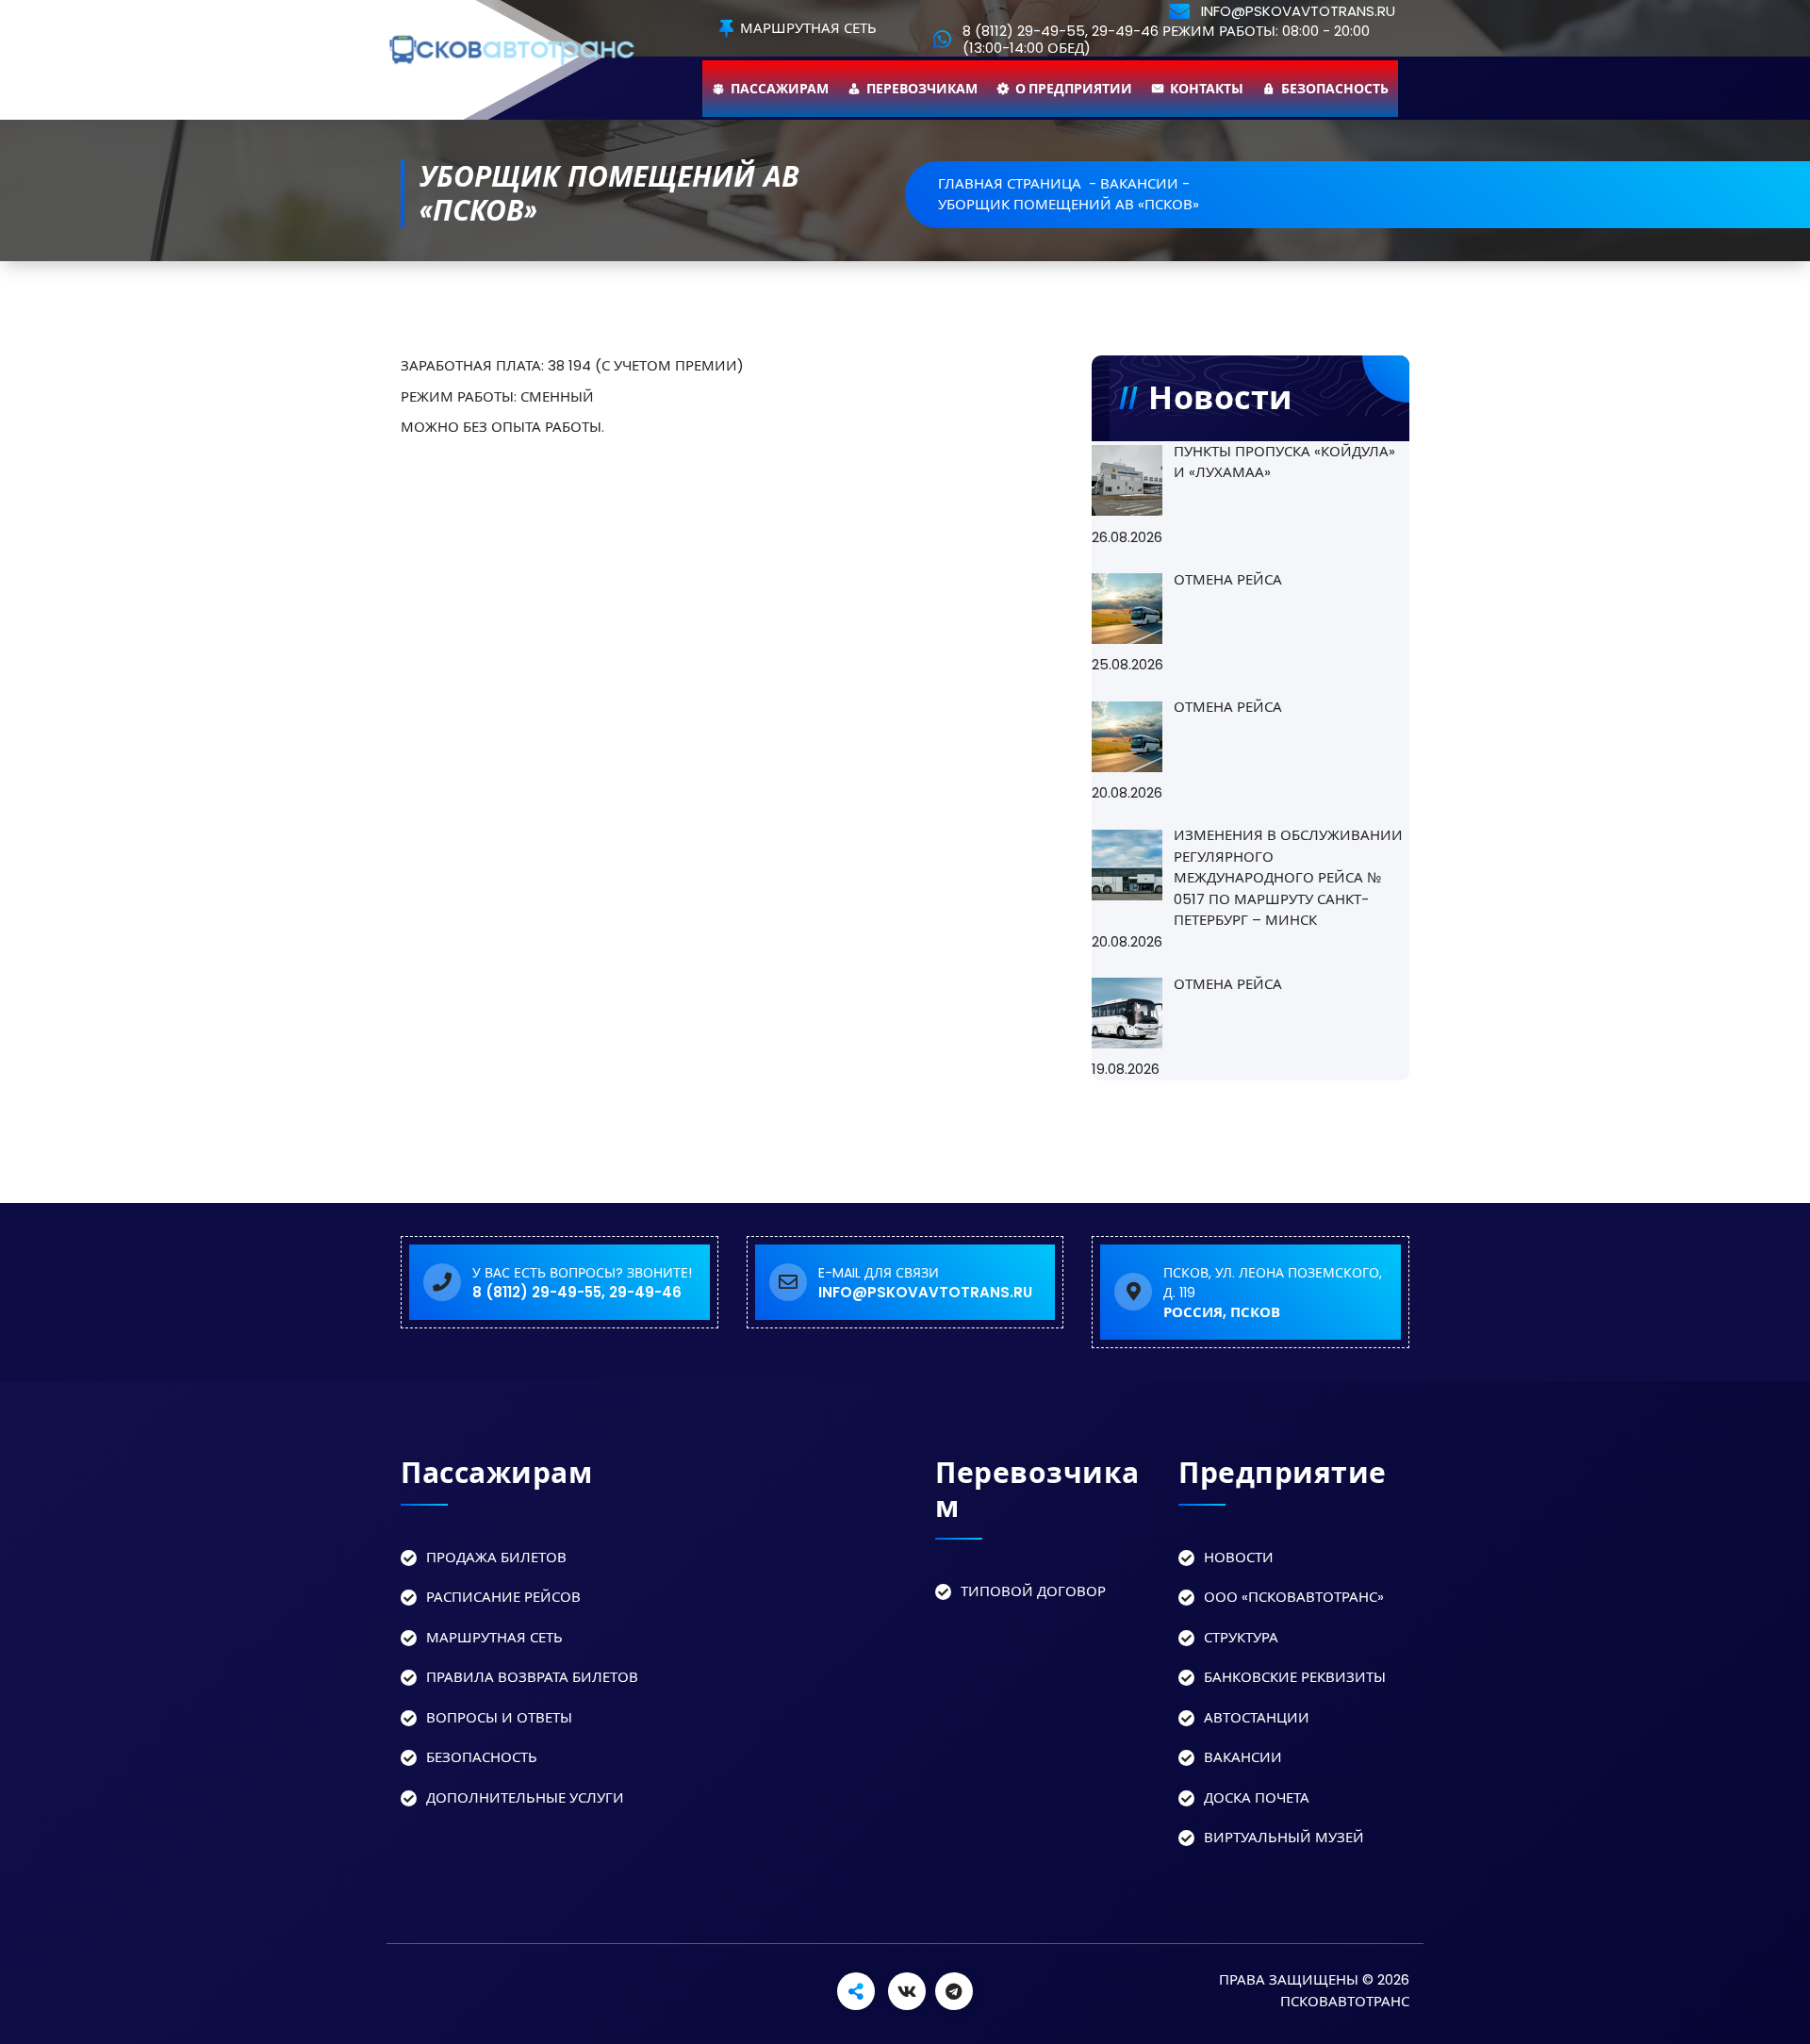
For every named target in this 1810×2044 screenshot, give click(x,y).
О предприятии (1074, 89)
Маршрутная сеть (806, 29)
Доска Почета (1257, 1797)
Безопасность (1335, 89)
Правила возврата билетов (532, 1677)
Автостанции (1257, 1717)
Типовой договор (1033, 1591)
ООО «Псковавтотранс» (1294, 1597)
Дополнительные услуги (525, 1797)
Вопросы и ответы (499, 1717)
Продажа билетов (496, 1557)
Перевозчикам (922, 89)
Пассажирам (780, 89)
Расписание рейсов (503, 1597)
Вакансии (1243, 1757)
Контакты (1207, 89)
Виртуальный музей (1284, 1837)
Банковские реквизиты (1295, 1677)
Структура (1241, 1637)
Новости (1239, 1557)
